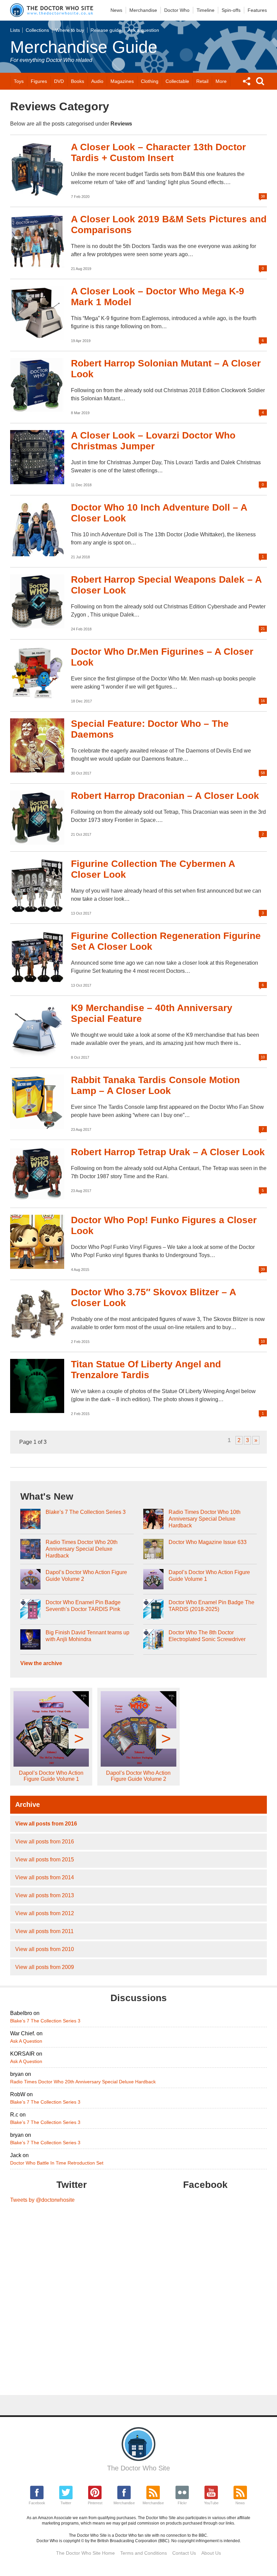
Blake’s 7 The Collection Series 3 (86, 1512)
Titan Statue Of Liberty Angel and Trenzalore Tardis (146, 1370)
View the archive (41, 1663)
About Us (211, 2553)
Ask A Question (26, 2041)
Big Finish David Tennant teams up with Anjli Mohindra (87, 1636)
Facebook (37, 2503)
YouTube (211, 2503)
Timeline (206, 10)
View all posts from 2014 (45, 1877)
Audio (97, 81)
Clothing (150, 81)
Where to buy (70, 30)
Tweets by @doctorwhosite (42, 2200)
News (116, 10)
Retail (202, 81)
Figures (39, 81)
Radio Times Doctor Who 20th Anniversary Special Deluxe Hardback (82, 1549)
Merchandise (143, 10)
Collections (37, 30)
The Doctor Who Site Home (85, 2553)
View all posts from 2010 (45, 1949)
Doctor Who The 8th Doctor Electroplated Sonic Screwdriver (207, 1636)
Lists (15, 30)
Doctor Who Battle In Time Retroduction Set (57, 2163)
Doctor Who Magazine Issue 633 (208, 1542)
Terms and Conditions (144, 2553)
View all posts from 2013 (45, 1895)
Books (78, 81)
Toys (19, 81)
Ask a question (143, 30)
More (221, 81)
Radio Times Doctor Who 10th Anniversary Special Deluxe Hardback (205, 1519)
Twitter (66, 2503)
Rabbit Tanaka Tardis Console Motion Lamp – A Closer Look (155, 1085)
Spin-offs (231, 10)
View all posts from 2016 (46, 1824)
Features (257, 10)
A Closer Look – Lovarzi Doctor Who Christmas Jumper (153, 441)
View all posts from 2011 (44, 1931)
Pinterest (95, 2503)
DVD (59, 81)
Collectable (177, 81)
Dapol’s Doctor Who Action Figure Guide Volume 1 (209, 1576)
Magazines (122, 81)
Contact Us (184, 2553)
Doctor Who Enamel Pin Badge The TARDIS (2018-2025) (211, 1606)
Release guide (106, 30)
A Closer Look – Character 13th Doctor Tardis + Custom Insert (158, 152)
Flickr (182, 2503)
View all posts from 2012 (45, 1913)
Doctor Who (177, 10)
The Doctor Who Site (138, 2468)
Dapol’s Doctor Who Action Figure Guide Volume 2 (86, 1576)
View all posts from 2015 (45, 1860)
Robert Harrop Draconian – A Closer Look (165, 796)
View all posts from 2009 (45, 1967)
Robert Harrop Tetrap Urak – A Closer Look (168, 1152)
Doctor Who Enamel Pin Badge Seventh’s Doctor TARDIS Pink (83, 1606)
